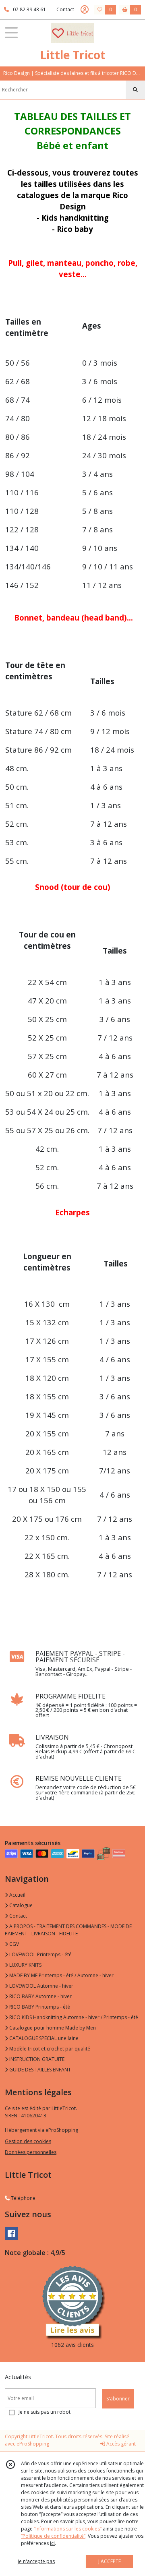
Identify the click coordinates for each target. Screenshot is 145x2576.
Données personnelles (31, 2152)
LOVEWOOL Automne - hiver (41, 1986)
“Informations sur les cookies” (68, 2529)
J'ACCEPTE (110, 2561)
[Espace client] (85, 10)
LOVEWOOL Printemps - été (40, 1954)
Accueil (17, 1895)
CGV (13, 1944)
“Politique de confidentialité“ (53, 2536)
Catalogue (20, 1905)
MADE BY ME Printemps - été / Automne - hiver (61, 1975)
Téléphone (23, 2198)
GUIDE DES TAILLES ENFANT (39, 2070)
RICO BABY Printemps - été (39, 2007)
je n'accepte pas (36, 2561)
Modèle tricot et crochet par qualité (49, 2049)
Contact (65, 9)
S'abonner (118, 2399)
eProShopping (33, 2444)
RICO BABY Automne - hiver (40, 1996)
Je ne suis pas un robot (45, 2412)
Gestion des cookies (28, 2141)
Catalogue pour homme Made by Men (52, 2028)
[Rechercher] (135, 90)
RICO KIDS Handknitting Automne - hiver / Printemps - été (73, 2017)
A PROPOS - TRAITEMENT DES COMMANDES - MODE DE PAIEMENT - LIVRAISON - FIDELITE (68, 1930)
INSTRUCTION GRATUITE (36, 2059)
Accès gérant (120, 2444)
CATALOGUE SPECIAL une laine (43, 2038)
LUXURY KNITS (25, 1965)
